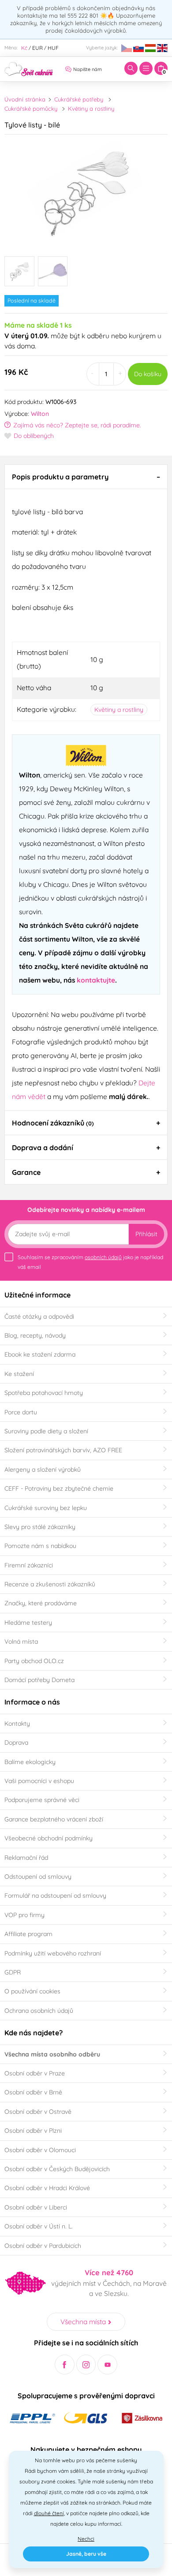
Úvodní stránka (25, 99)
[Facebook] (65, 2365)
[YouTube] (107, 2365)
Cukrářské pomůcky (31, 108)
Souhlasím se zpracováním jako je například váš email (90, 1262)
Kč (24, 48)
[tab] (86, 477)
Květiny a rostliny (91, 108)
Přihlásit (146, 1234)
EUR (37, 48)
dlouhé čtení (49, 2513)
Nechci (86, 2539)
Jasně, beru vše (86, 2554)
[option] (86, 192)
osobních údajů (103, 1257)
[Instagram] (86, 2365)
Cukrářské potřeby (79, 99)
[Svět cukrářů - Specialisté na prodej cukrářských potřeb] (29, 68)
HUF (53, 48)
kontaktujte (96, 980)
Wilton (40, 414)
